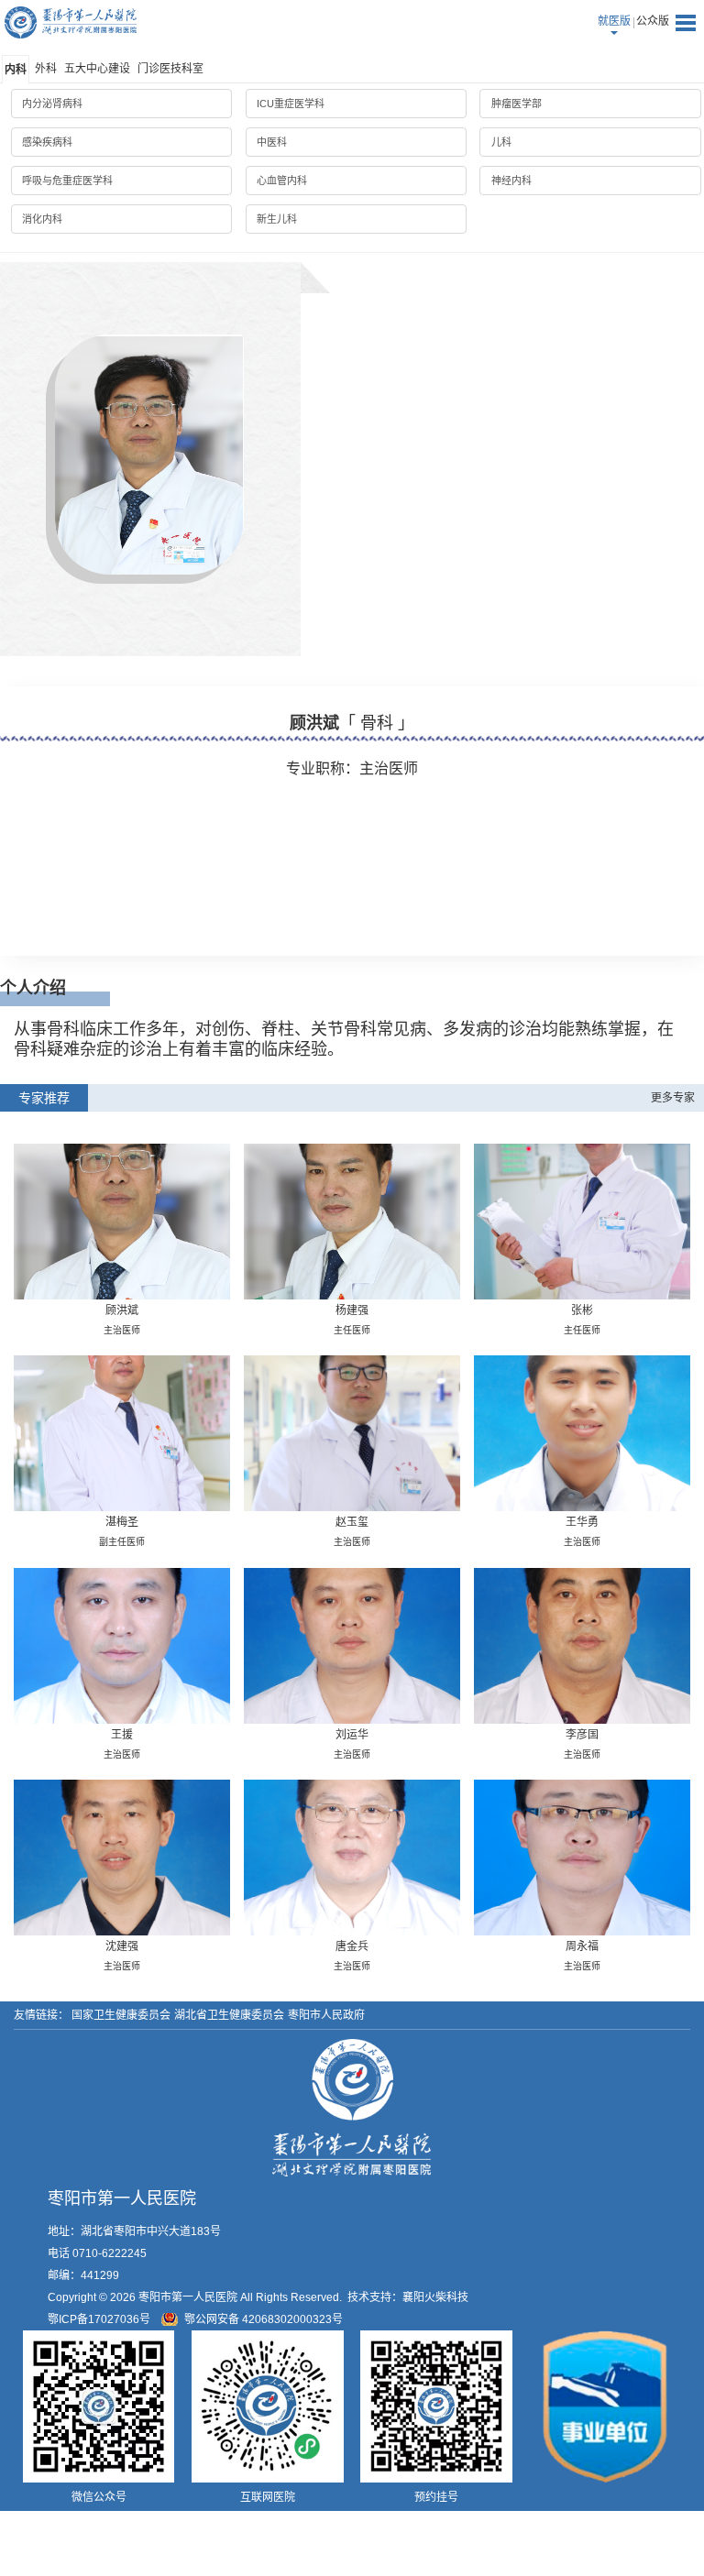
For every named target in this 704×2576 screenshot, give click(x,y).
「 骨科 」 (377, 723)
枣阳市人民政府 (326, 2015)
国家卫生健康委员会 (121, 2015)
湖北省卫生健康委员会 (229, 2015)
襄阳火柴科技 (435, 2297)
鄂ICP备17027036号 (99, 2319)
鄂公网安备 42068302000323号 (264, 2319)
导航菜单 (686, 23)
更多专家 (673, 1098)
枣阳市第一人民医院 (71, 22)
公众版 (653, 21)
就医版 (614, 21)
